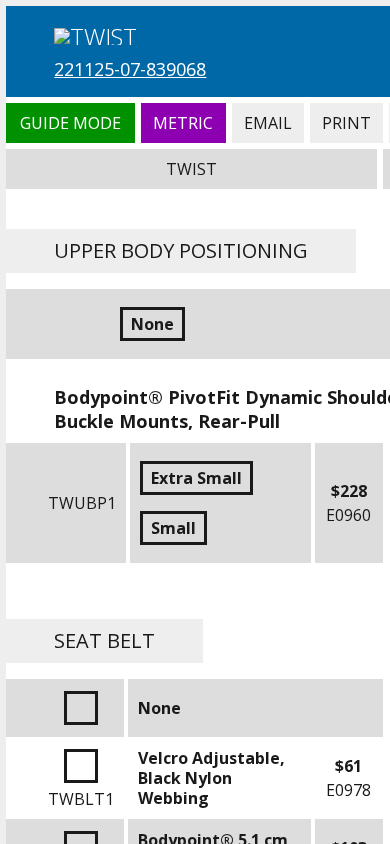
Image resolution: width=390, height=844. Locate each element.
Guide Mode (70, 123)
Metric (183, 123)
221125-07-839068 (130, 69)
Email (268, 123)
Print (346, 123)
